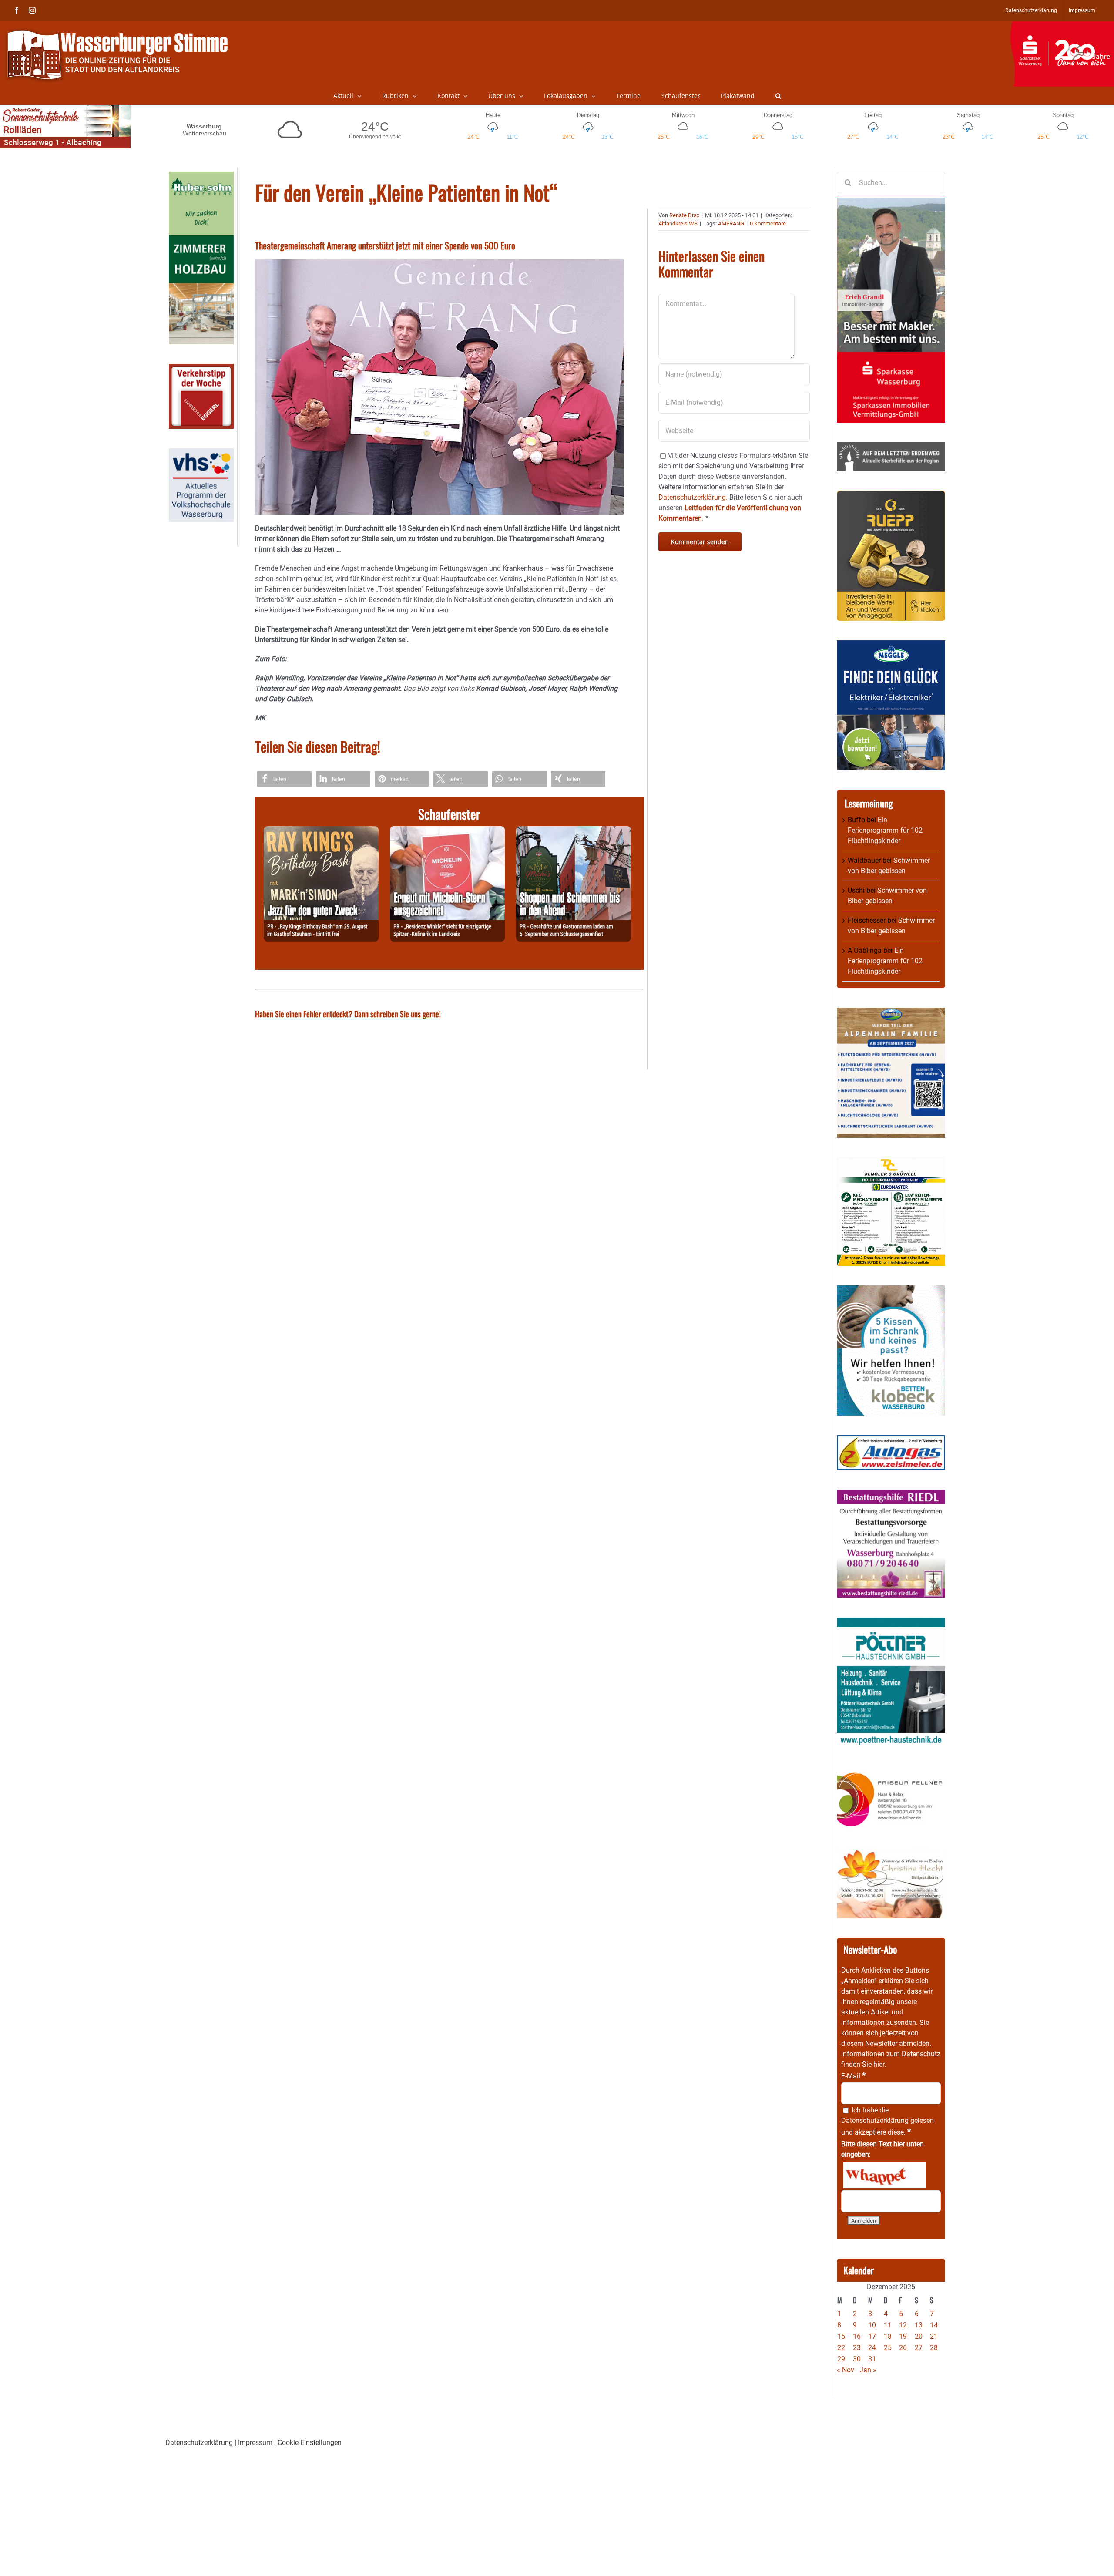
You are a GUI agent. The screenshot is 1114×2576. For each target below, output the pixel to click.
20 (919, 2336)
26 (903, 2348)
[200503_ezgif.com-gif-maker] (891, 1290)
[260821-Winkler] (447, 831)
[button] (778, 96)
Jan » (868, 2370)
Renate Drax (684, 215)
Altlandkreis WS (678, 224)
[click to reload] (885, 2175)
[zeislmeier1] (891, 1440)
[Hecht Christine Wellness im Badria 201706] (891, 1854)
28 (934, 2348)
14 (934, 2325)
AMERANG (731, 224)
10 (872, 2325)
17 (872, 2336)
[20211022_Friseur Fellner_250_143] (891, 1772)
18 (888, 2336)
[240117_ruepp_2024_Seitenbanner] (891, 496)
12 (903, 2325)
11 (888, 2325)
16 (857, 2336)
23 (857, 2348)
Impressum (255, 2443)
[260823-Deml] (574, 831)
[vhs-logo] (201, 453)
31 (872, 2359)
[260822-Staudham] (321, 831)
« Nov (846, 2370)
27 (919, 2348)
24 (872, 2348)
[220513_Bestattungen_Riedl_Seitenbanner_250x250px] (891, 1495)
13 (919, 2325)
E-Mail (853, 2076)
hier (879, 2064)
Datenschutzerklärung (875, 2120)
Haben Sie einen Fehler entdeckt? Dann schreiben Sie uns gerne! (348, 1014)
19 (903, 2336)
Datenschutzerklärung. (693, 497)
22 (841, 2348)
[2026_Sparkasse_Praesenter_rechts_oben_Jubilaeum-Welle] (1062, 26)
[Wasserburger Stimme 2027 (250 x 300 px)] (891, 1013)
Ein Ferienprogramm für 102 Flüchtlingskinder (885, 830)
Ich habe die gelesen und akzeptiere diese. (888, 2121)
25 (888, 2348)
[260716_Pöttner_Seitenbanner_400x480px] (891, 1623)
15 (841, 2336)
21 (934, 2336)
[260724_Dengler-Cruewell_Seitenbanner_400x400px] (891, 1162)
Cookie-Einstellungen (310, 2443)
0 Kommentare (768, 224)
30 (857, 2359)
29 (841, 2359)
